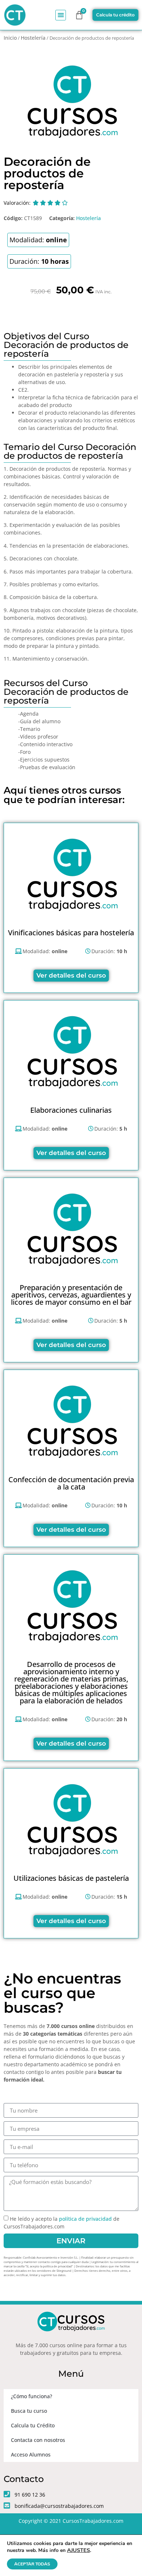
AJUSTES (78, 2550)
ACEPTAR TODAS (32, 2564)
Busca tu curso (29, 2411)
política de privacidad (85, 2219)
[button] (61, 15)
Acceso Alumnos (31, 2454)
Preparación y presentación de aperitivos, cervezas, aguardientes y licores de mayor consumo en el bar (71, 1295)
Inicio (10, 38)
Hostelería (33, 38)
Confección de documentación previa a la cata (71, 1483)
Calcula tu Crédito (33, 2425)
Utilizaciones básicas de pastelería (71, 1878)
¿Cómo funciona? (31, 2396)
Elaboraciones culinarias (71, 1110)
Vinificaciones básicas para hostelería (71, 933)
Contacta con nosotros (38, 2440)
